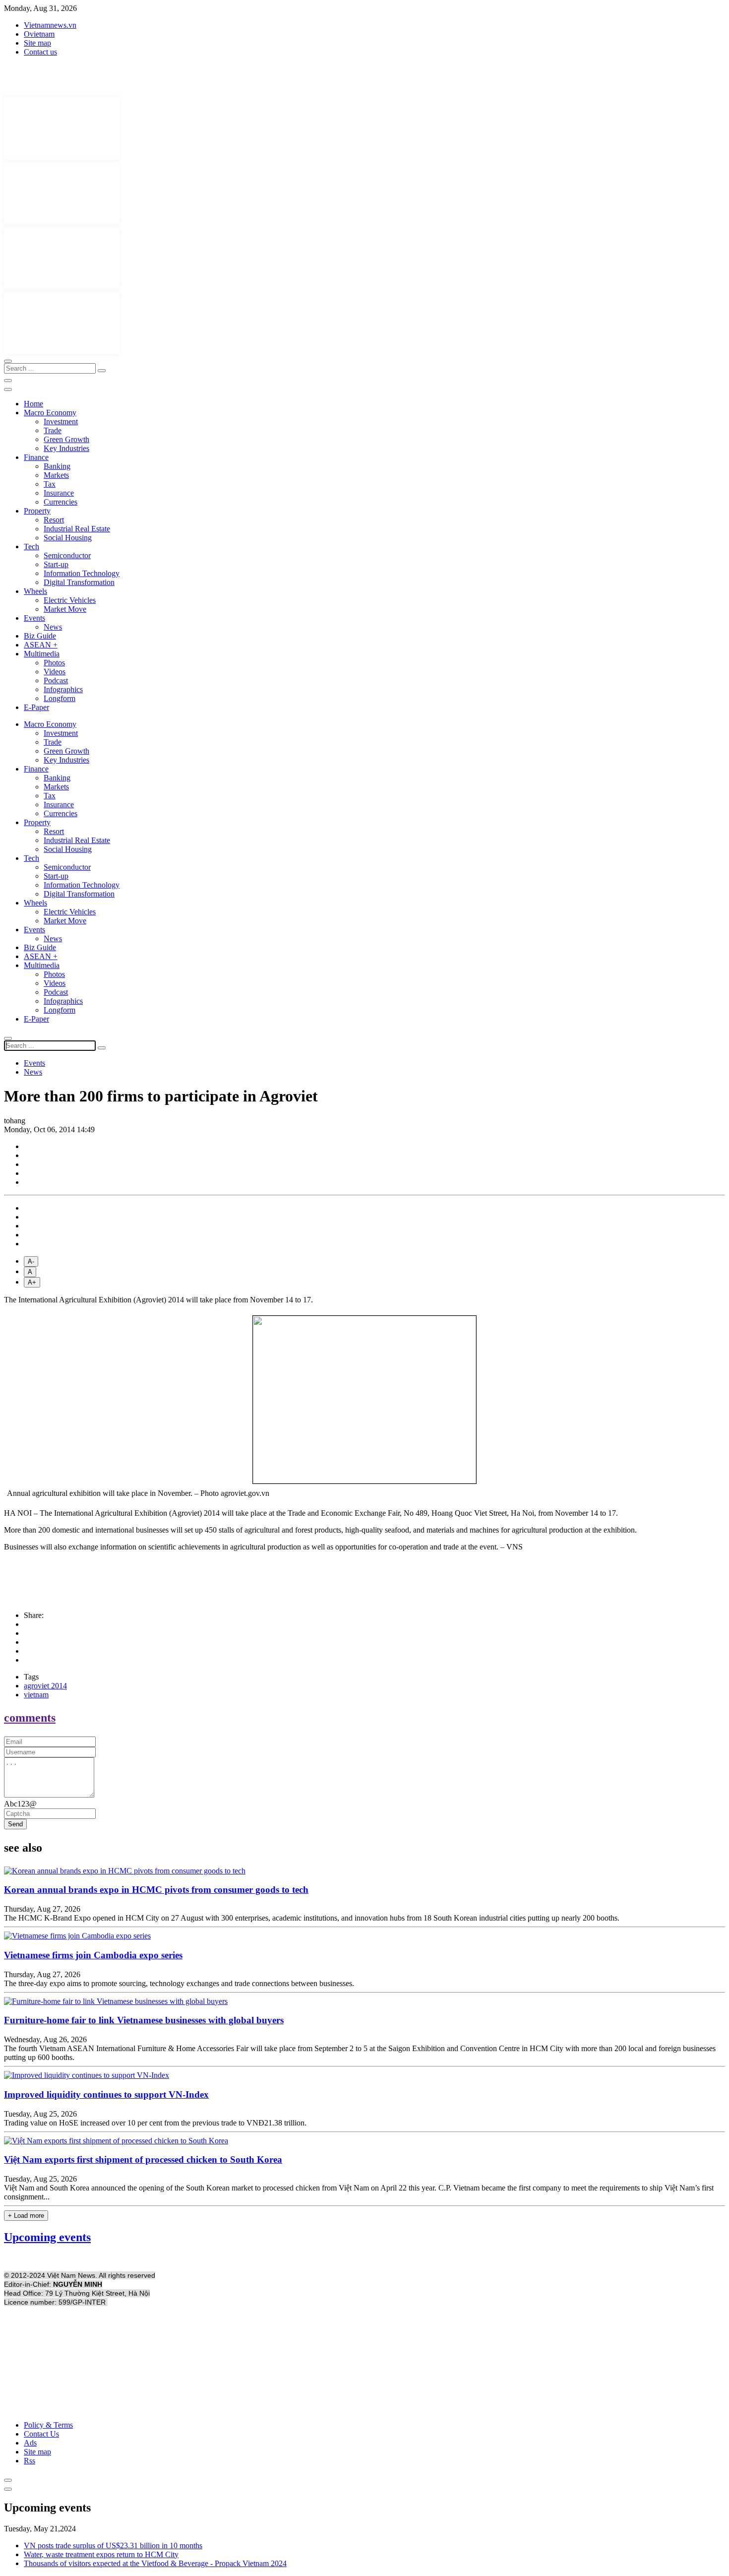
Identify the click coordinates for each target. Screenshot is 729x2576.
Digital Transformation (79, 582)
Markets (56, 475)
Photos (54, 663)
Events (34, 618)
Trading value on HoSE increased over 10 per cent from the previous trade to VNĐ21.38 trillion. (155, 2123)
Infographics (63, 689)
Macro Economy (50, 413)
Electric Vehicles (70, 600)
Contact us (40, 52)
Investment (61, 421)
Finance (36, 457)
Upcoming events (47, 2237)
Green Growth (66, 439)
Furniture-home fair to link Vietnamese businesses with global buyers (144, 2020)
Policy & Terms (48, 2425)
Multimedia (42, 654)
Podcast (56, 680)
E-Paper (36, 707)
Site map (37, 43)
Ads (30, 2443)
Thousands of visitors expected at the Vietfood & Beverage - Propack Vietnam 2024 (155, 2563)
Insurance (59, 493)
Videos (55, 672)
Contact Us (41, 2434)
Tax (50, 484)
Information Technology (82, 573)
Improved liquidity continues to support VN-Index (106, 2094)
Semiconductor (67, 555)
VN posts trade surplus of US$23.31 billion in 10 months (113, 2545)
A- (31, 1261)
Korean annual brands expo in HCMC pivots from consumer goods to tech (156, 1890)
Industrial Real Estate (77, 529)
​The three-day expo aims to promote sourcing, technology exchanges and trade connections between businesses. (179, 1983)
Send (15, 1824)
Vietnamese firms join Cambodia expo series (93, 1955)
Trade (53, 430)
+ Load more (26, 2216)
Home (33, 404)
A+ (32, 1282)
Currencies (61, 502)
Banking (57, 466)
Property (37, 511)
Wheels (35, 591)
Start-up (56, 564)
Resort (54, 520)
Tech (31, 547)
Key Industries (66, 448)
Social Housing (68, 538)
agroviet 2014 (45, 1686)
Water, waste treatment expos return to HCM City (101, 2554)
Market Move (65, 609)
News (53, 627)
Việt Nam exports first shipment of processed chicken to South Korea (143, 2159)
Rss (30, 2461)
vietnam (36, 1695)
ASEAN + (41, 645)
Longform (60, 698)
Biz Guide (40, 636)
